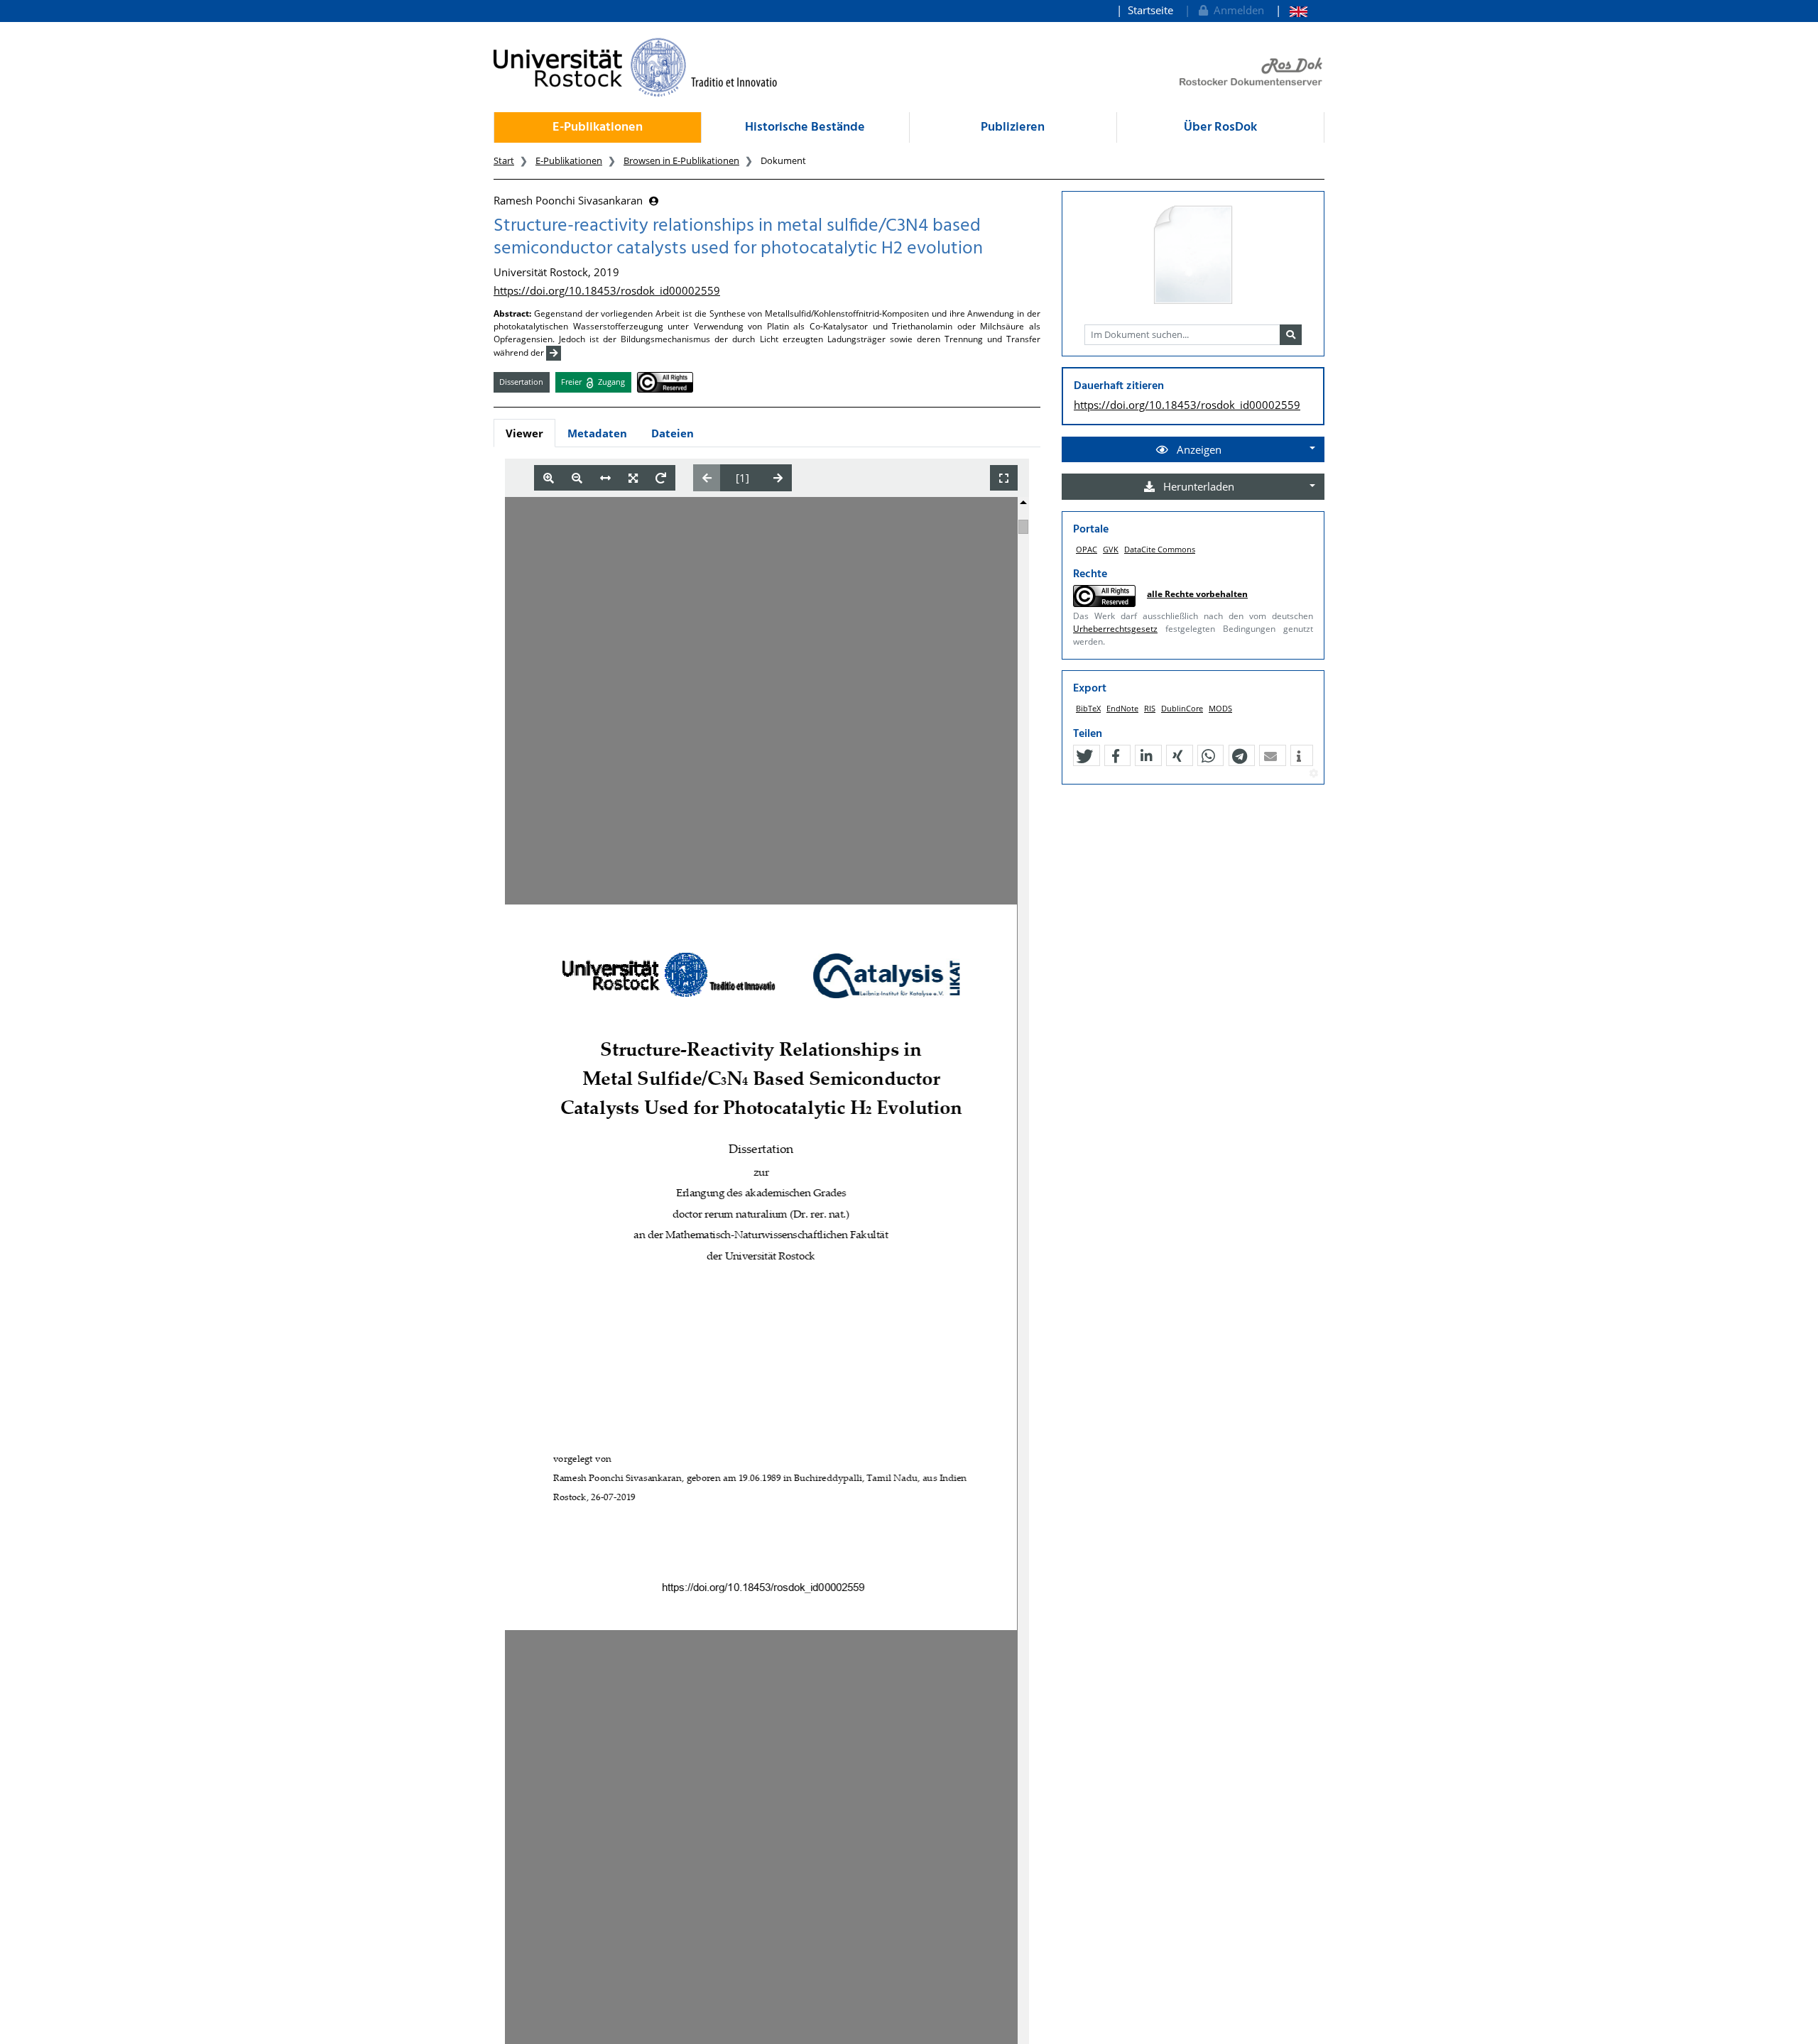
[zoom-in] (549, 478)
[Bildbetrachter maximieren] (1004, 478)
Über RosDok (1220, 127)
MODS (1220, 708)
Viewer (524, 433)
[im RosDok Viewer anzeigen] (1193, 256)
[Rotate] (661, 478)
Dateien (673, 433)
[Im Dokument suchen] (1291, 335)
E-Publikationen (598, 127)
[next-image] (778, 478)
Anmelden (1236, 10)
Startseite (1150, 10)
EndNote (1122, 708)
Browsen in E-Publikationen (681, 160)
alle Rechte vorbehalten (1197, 594)
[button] (1084, 756)
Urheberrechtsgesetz (1115, 629)
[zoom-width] (605, 478)
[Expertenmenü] (1313, 774)
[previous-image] (707, 478)
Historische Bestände (805, 127)
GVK (1111, 549)
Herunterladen (1197, 486)
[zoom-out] (577, 478)
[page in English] (1291, 10)
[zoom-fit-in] (633, 478)
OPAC (1087, 549)
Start (504, 160)
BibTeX (1088, 708)
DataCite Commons (1160, 549)
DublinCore (1182, 708)
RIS (1150, 708)
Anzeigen (1198, 449)
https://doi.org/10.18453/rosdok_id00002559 (607, 290)
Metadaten (597, 433)
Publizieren (1013, 127)
